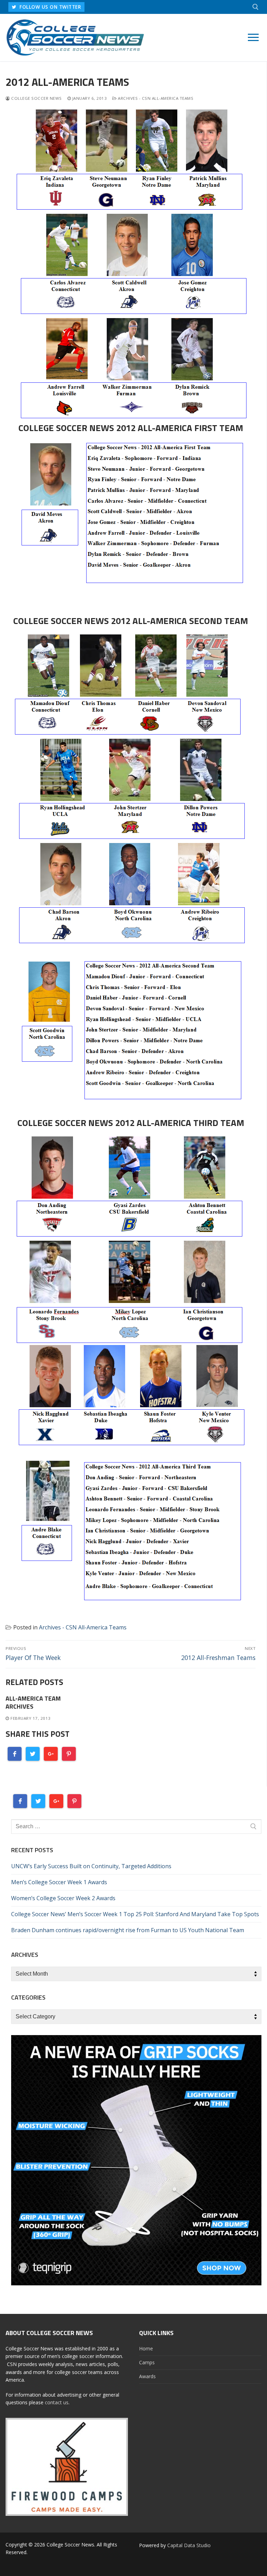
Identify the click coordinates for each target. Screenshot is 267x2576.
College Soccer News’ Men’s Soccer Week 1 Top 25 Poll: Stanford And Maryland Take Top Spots (135, 1914)
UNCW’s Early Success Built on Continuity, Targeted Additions (91, 1866)
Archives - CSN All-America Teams (155, 98)
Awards (147, 2376)
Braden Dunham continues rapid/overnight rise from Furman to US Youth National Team (128, 1930)
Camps (147, 2362)
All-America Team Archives (33, 1702)
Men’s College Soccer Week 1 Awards (59, 1882)
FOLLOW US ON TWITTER (50, 7)
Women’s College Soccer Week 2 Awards (63, 1898)
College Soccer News (36, 98)
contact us (57, 2402)
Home (146, 2348)
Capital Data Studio (189, 2545)
